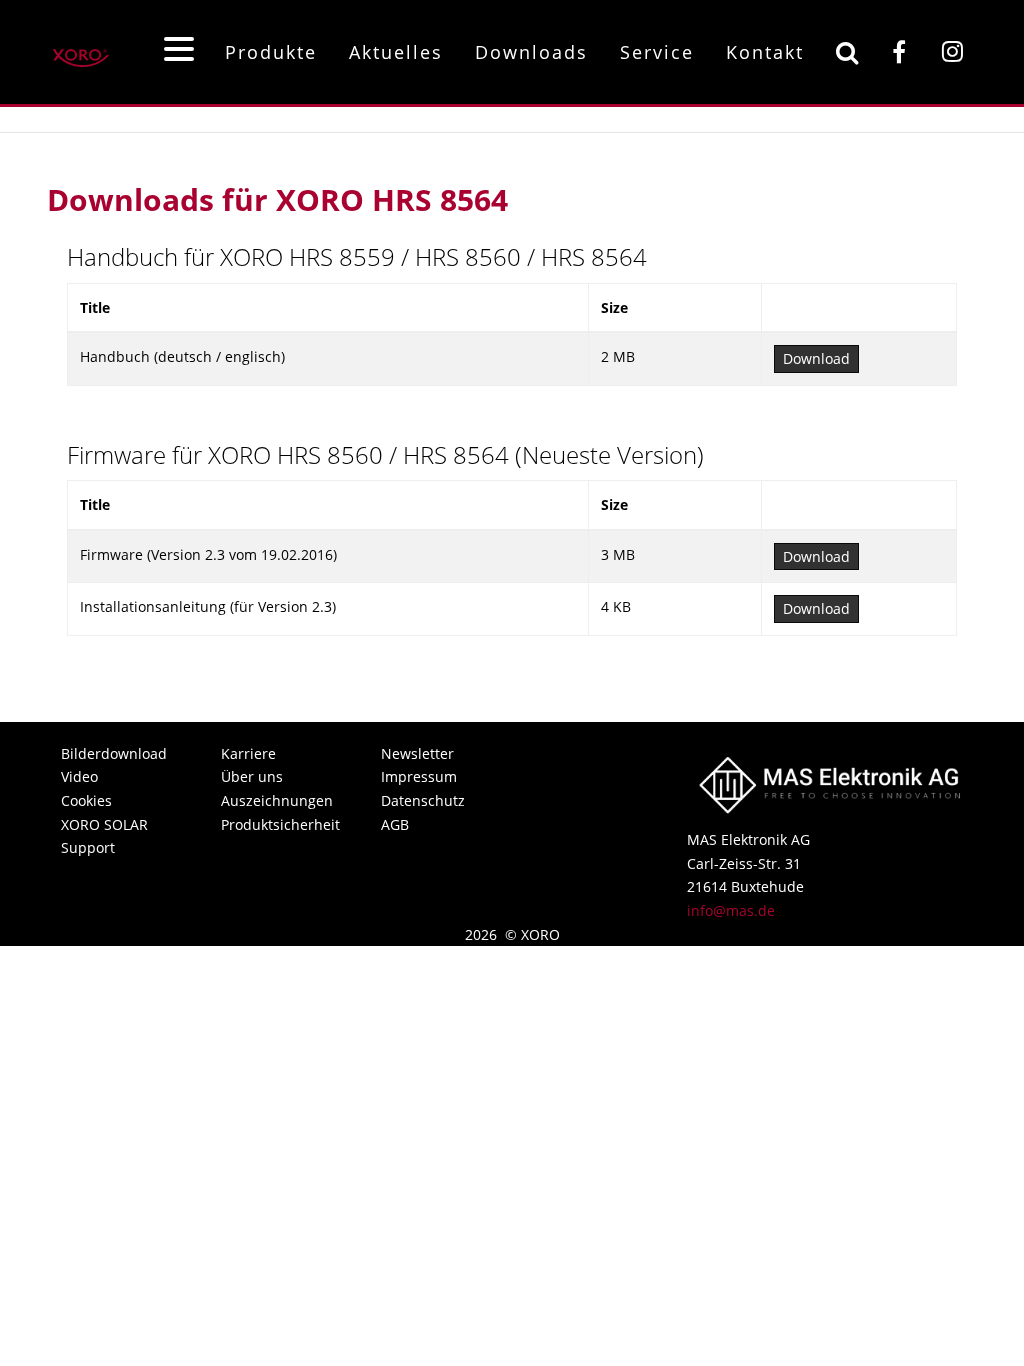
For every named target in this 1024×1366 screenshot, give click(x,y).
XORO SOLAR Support (104, 836)
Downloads (531, 52)
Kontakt (765, 52)
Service (657, 52)
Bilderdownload (114, 753)
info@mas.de (731, 910)
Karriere (248, 753)
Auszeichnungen (277, 800)
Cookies (86, 800)
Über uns (252, 776)
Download (816, 358)
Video (79, 776)
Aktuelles (396, 52)
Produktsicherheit (279, 824)
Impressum (419, 776)
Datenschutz (423, 800)
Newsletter (417, 753)
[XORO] (81, 51)
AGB (395, 824)
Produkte (271, 52)
